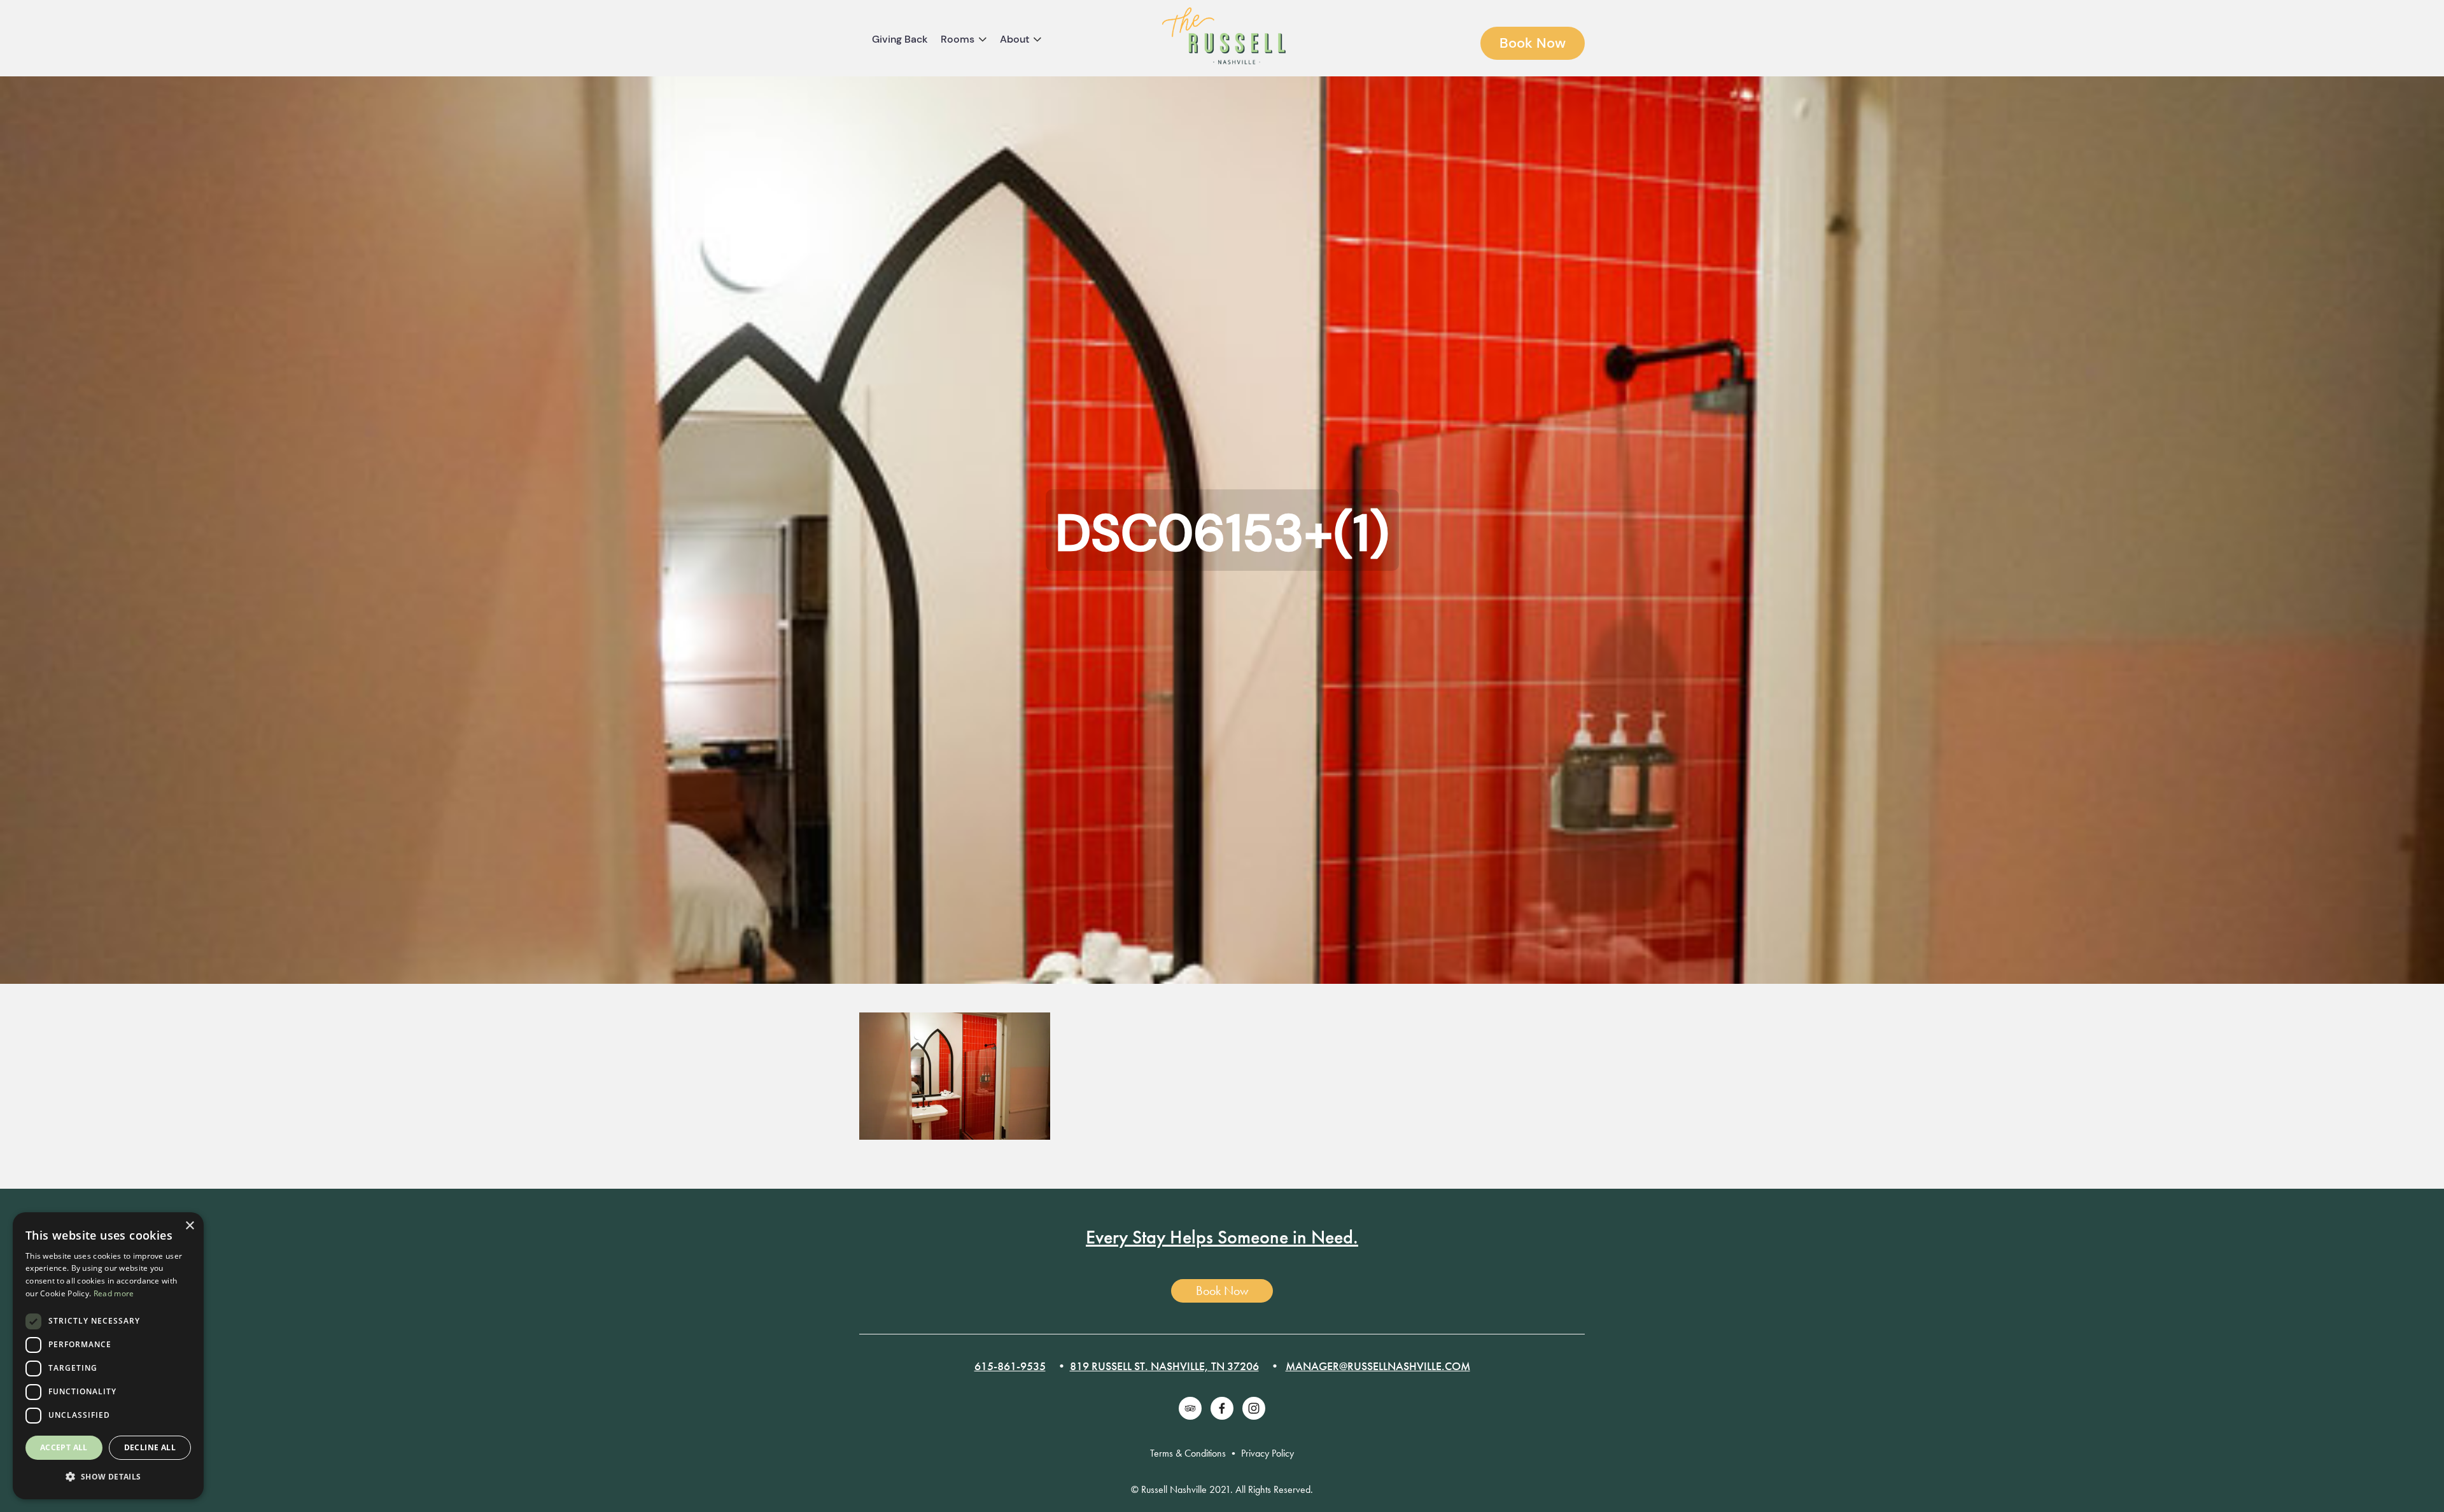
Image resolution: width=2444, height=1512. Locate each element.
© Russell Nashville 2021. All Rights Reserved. (1222, 1489)
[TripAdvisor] (1190, 1408)
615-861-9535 (1010, 1366)
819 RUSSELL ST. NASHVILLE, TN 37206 (1164, 1366)
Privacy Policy (1268, 1453)
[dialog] (108, 1356)
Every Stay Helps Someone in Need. (1222, 1237)
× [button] (189, 1226)
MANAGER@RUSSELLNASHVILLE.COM (1378, 1366)
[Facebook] (1222, 1408)
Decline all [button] (150, 1447)
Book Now (1533, 43)
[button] (108, 1477)
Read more (114, 1293)
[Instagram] (1254, 1408)
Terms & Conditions (1188, 1453)
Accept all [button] (64, 1447)
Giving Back (900, 39)
